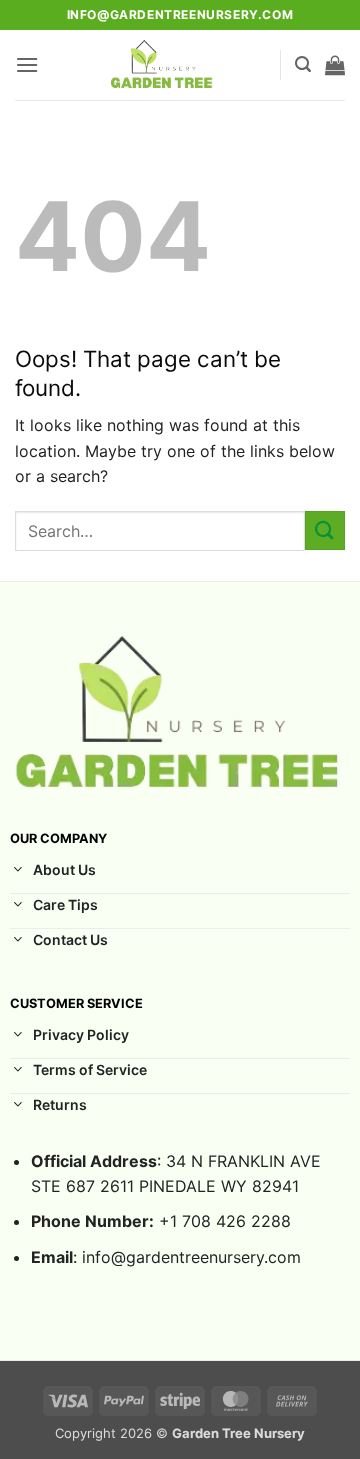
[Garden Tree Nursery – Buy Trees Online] (162, 65)
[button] (27, 64)
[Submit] (325, 530)
